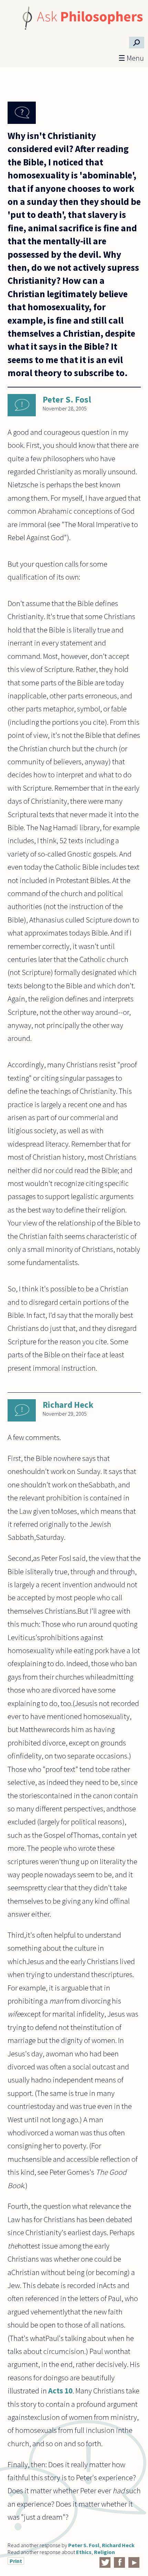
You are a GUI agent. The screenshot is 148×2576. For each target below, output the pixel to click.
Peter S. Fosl (67, 399)
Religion (104, 2552)
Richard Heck (68, 1405)
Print (16, 2561)
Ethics (84, 2552)
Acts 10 (60, 2391)
